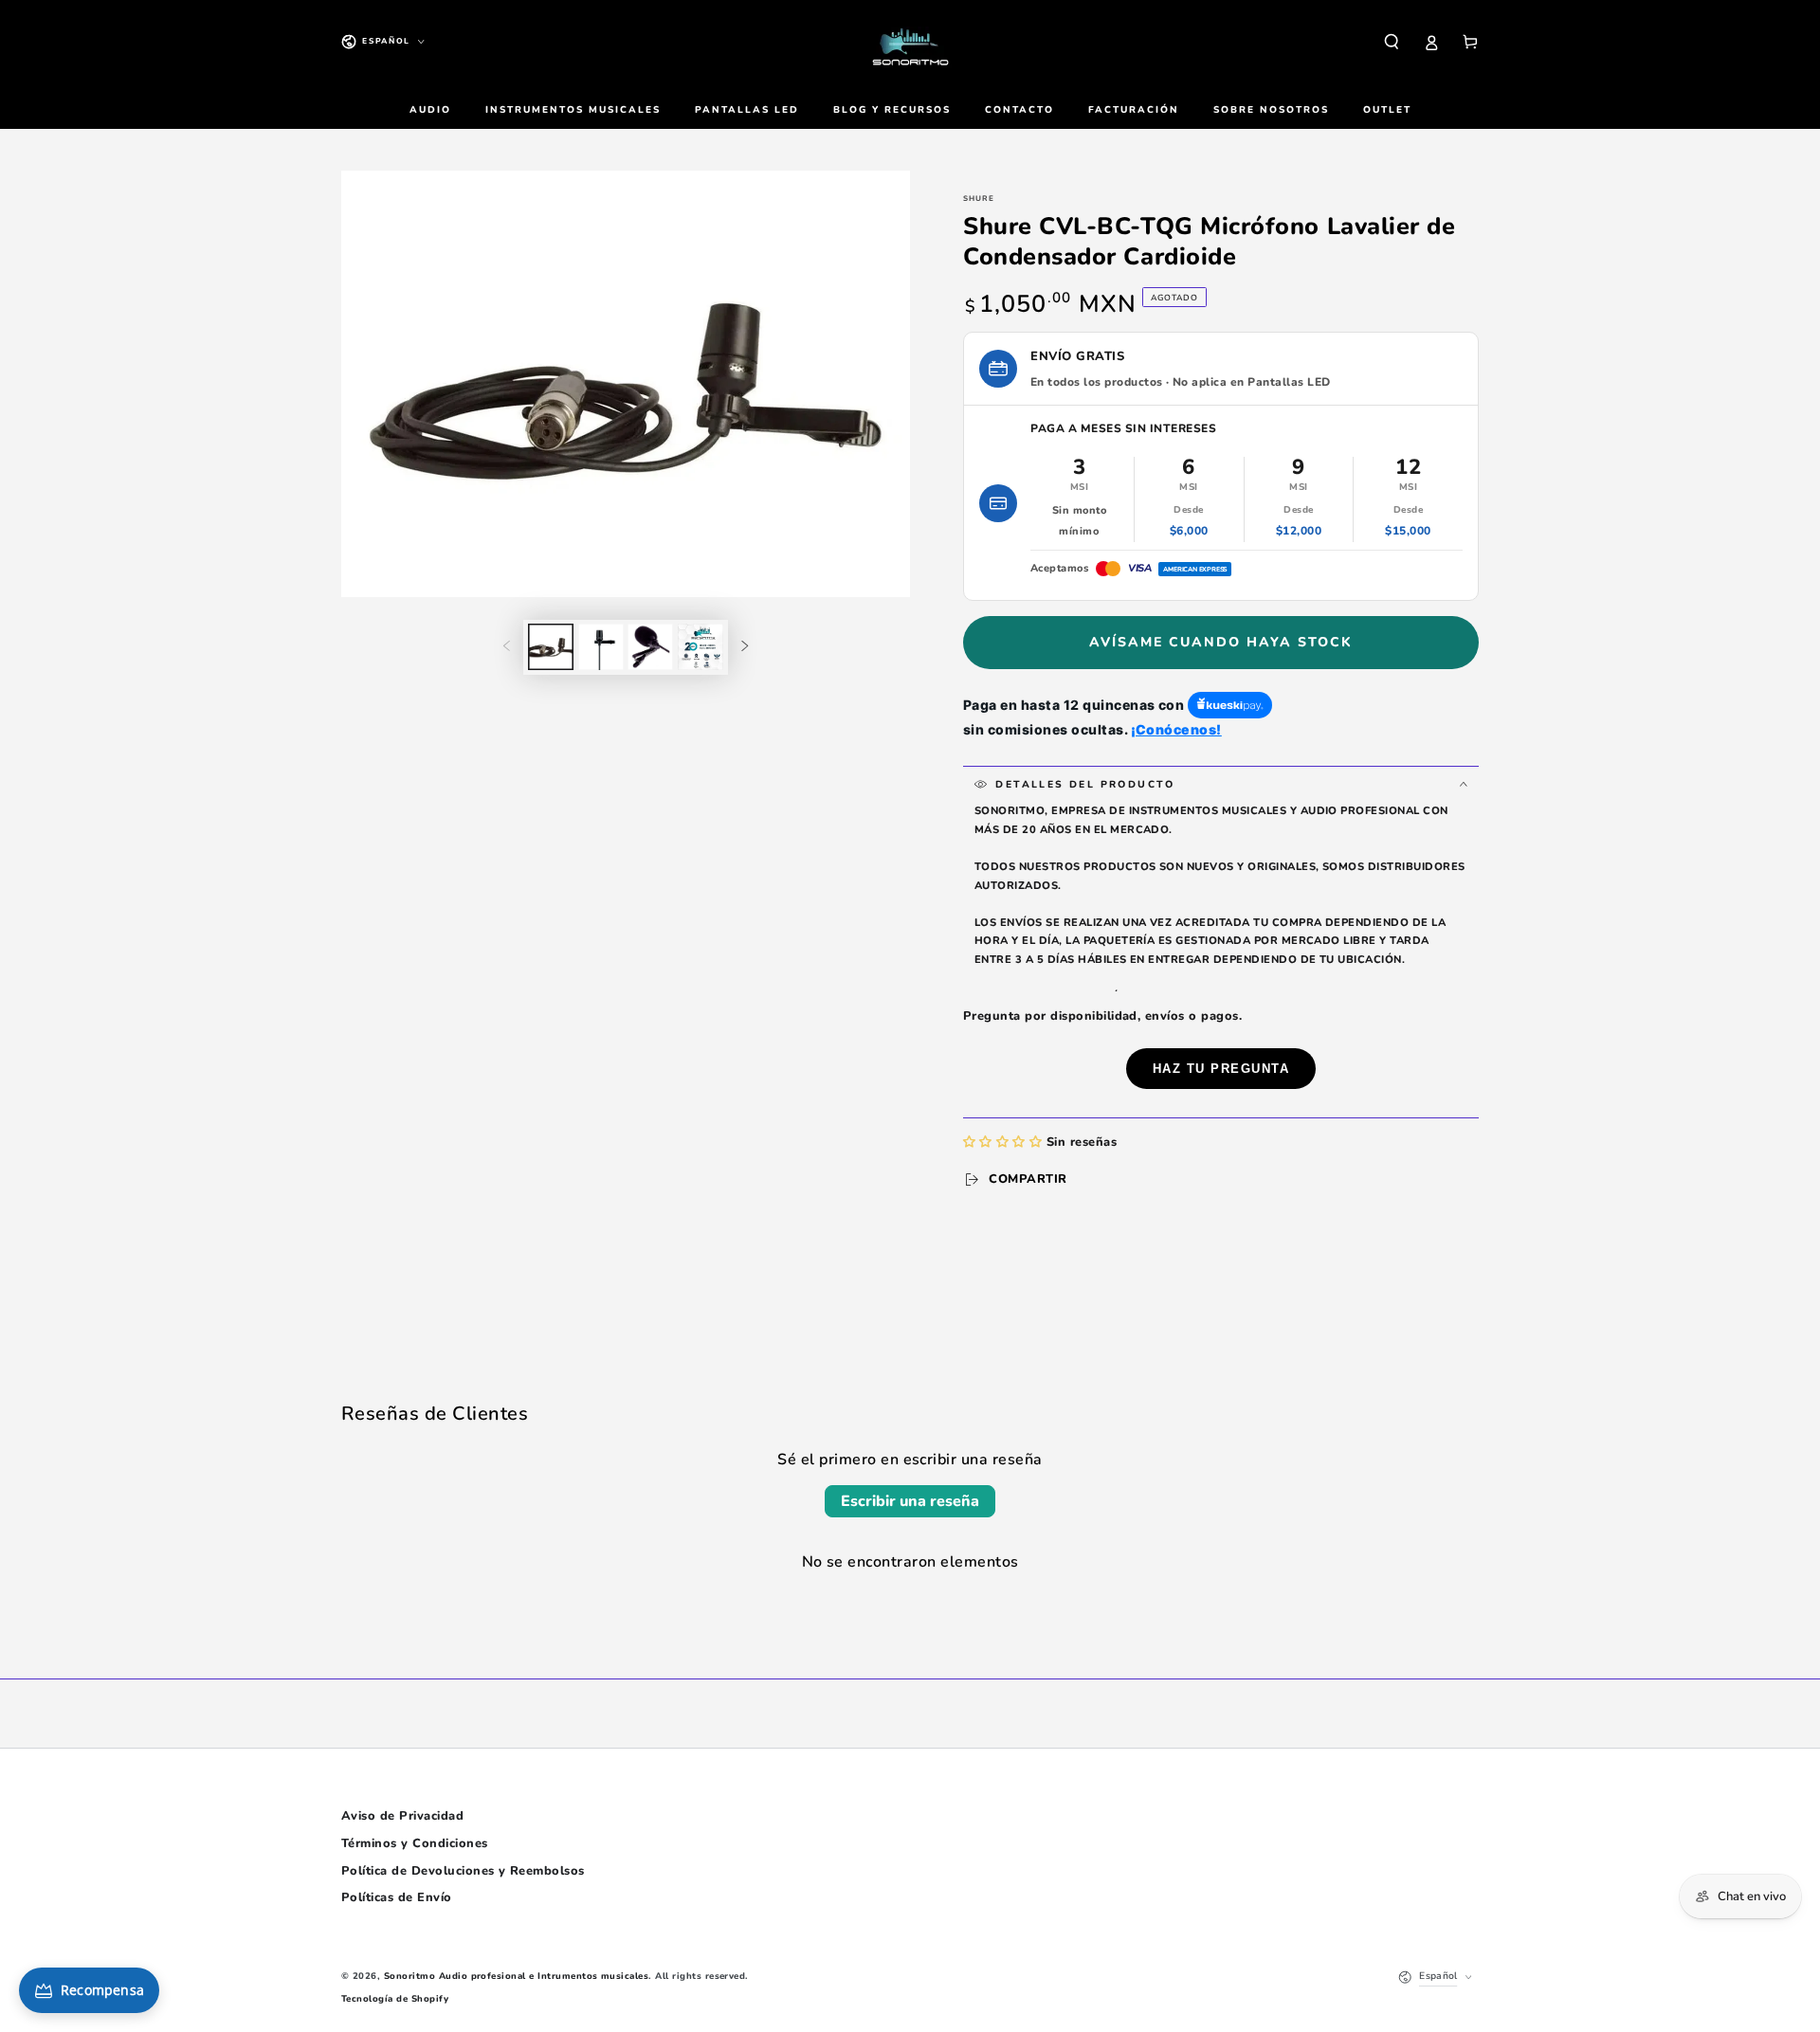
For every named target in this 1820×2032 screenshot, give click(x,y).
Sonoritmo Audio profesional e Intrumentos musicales (516, 1976)
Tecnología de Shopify (395, 1998)
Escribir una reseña (910, 1501)
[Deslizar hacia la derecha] (745, 647)
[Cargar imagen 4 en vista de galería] (701, 647)
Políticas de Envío (397, 1897)
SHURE (979, 199)
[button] (1392, 41)
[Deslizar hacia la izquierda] (507, 647)
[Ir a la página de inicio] (910, 42)
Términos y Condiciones (415, 1843)
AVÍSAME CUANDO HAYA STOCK (1221, 642)
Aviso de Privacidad (402, 1816)
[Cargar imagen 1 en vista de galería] (551, 647)
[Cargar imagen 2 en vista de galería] (601, 647)
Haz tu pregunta (1221, 1069)
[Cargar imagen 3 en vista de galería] (650, 647)
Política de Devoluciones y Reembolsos (463, 1871)
